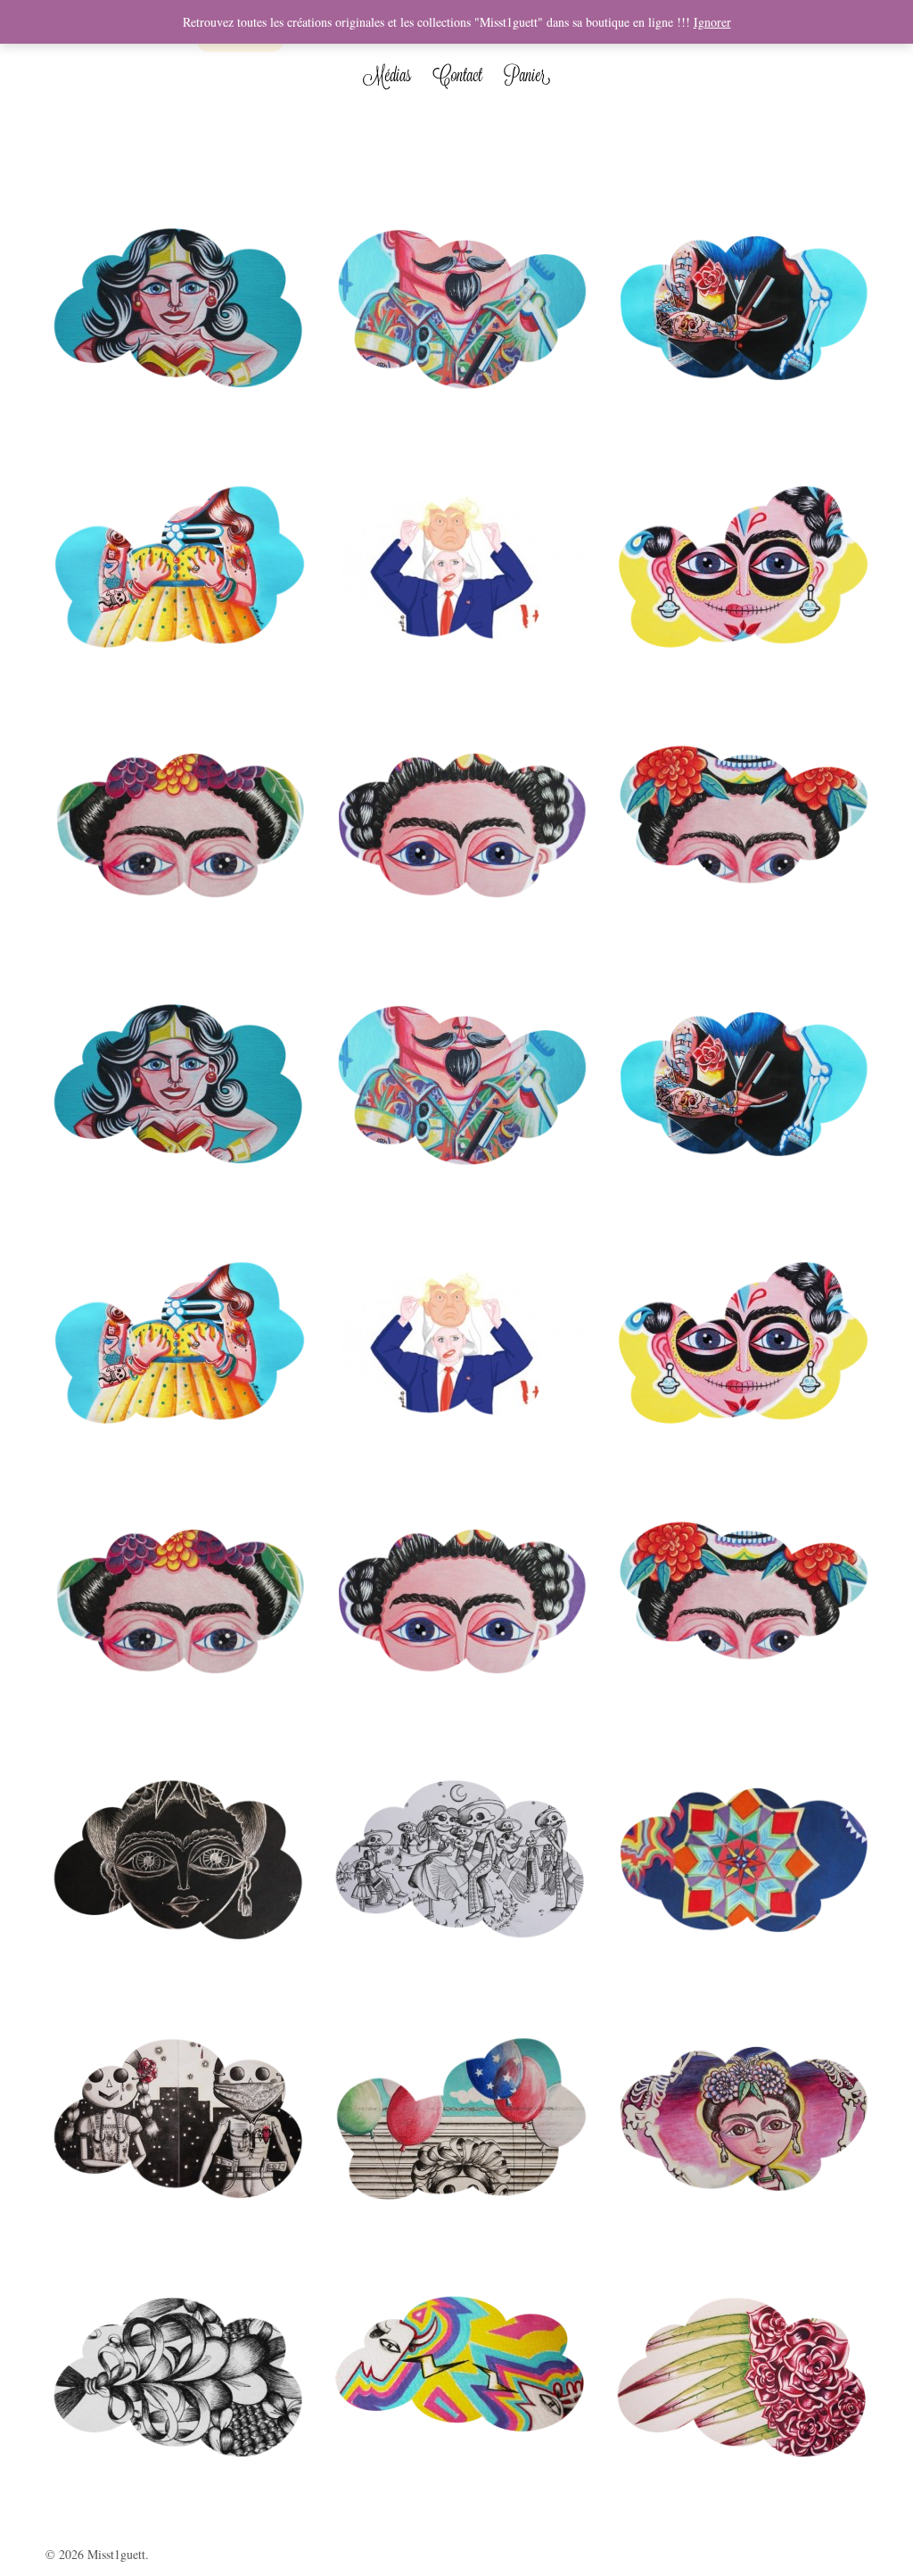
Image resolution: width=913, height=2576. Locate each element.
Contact (457, 75)
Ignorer (712, 22)
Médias (387, 75)
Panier (527, 75)
